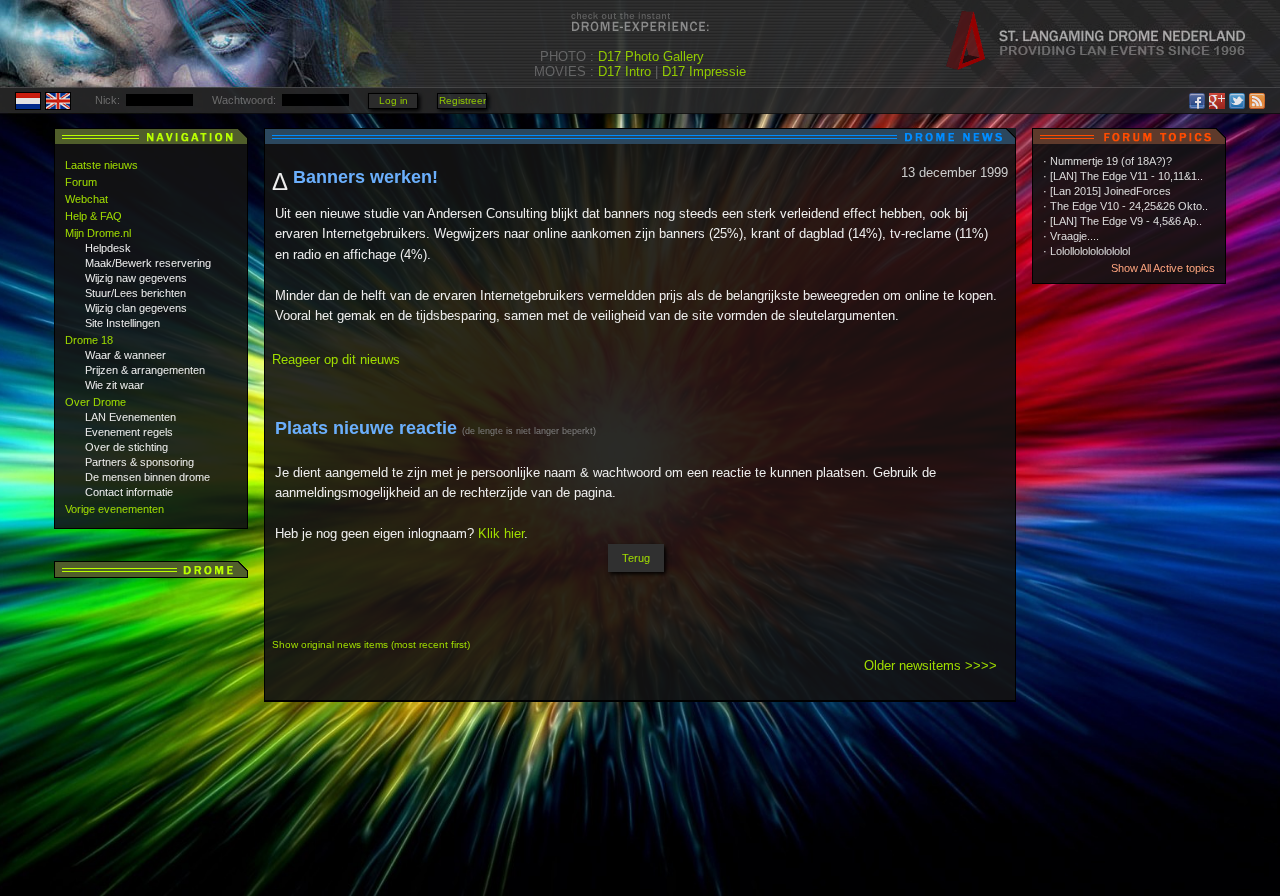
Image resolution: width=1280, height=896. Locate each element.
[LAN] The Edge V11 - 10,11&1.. (1126, 176)
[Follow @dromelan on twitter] (1237, 98)
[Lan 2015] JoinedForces (1110, 191)
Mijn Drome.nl (98, 233)
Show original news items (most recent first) (371, 644)
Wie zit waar (114, 385)
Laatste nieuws (101, 165)
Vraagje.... (1074, 236)
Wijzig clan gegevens (136, 308)
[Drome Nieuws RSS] (1257, 98)
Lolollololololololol (1090, 251)
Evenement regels (129, 432)
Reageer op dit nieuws (336, 359)
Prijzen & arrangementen (145, 370)
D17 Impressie (704, 71)
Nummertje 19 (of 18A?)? (1111, 161)
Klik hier (501, 533)
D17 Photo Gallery (651, 56)
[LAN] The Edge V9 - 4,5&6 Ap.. (1126, 221)
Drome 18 (89, 340)
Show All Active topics (1163, 268)
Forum (81, 182)
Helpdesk (108, 248)
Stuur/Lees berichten (135, 293)
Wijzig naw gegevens (136, 278)
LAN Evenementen (130, 417)
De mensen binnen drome (147, 477)
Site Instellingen (122, 323)
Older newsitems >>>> (930, 665)
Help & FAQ (93, 216)
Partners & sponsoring (139, 462)
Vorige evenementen (114, 509)
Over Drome (95, 402)
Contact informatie (129, 492)
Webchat (86, 199)
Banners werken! (365, 177)
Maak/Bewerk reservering (148, 263)
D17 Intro (624, 71)
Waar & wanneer (125, 355)
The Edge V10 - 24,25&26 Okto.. (1129, 206)
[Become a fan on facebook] (1197, 98)
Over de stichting (126, 447)
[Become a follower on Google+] (1217, 98)
